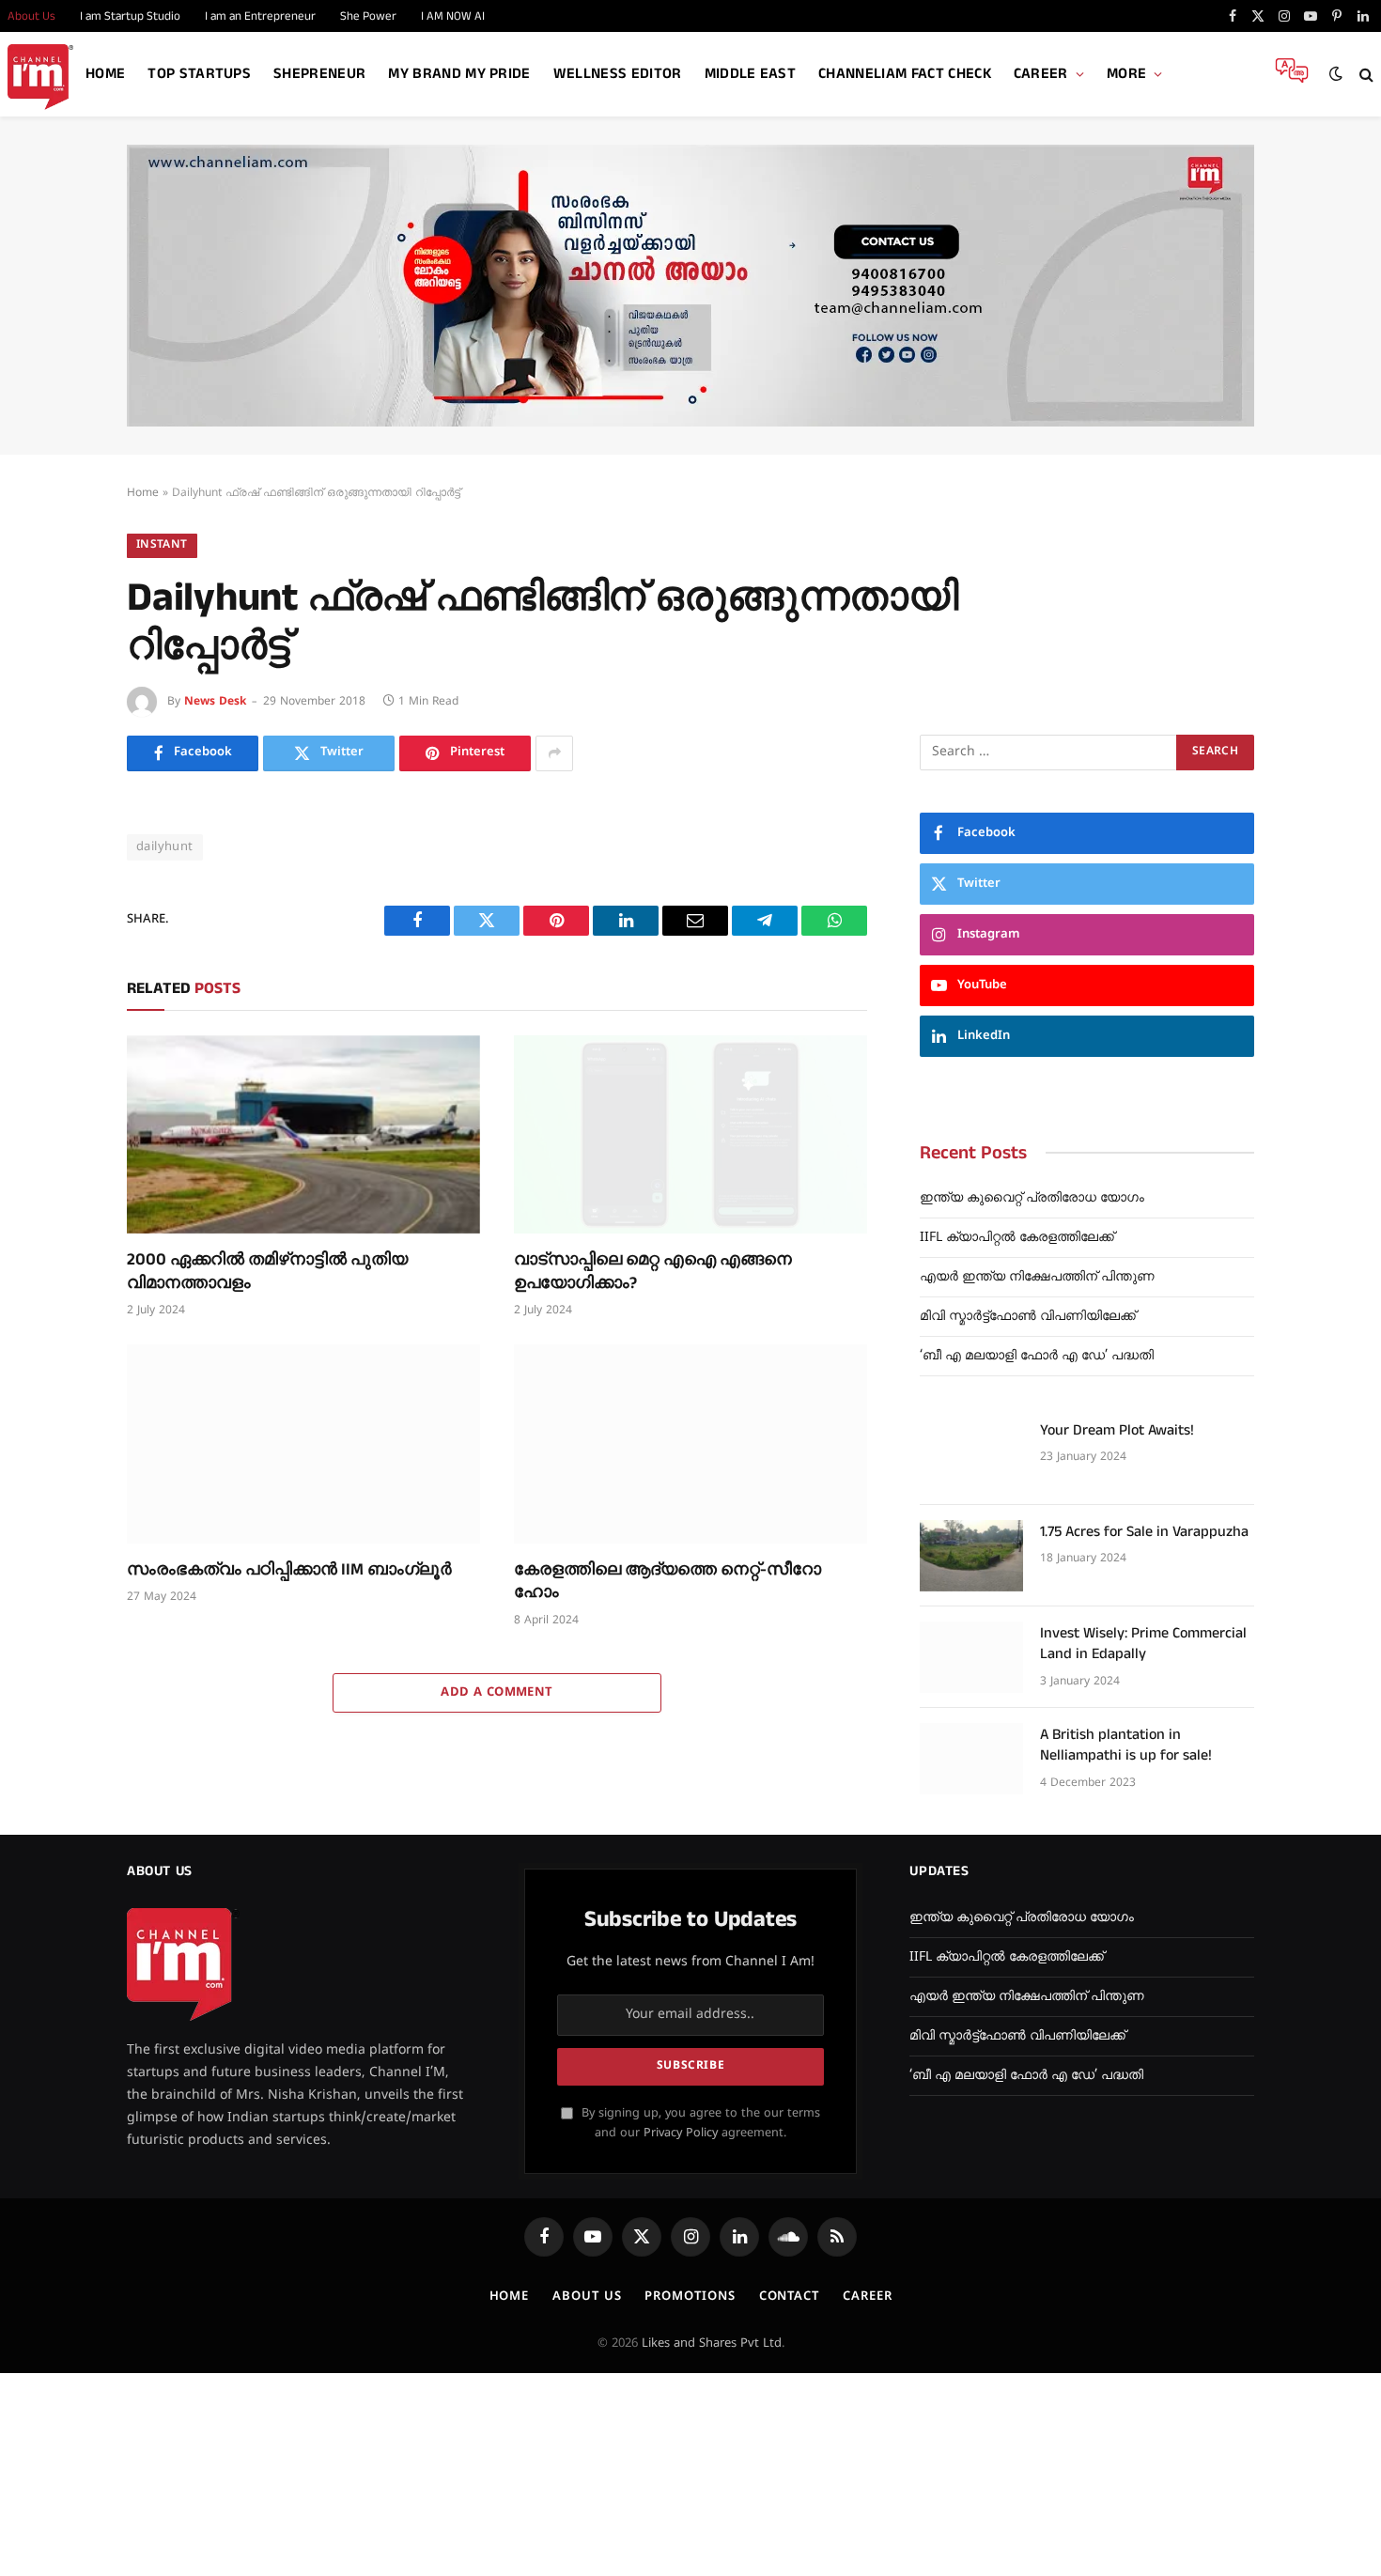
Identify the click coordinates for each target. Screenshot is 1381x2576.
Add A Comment (497, 1693)
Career (1041, 74)
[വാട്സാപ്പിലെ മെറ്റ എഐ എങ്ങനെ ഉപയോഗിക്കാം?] (690, 1135)
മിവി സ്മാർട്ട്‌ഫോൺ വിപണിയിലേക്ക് (1028, 1317)
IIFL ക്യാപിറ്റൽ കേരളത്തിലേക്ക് (1017, 1238)
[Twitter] (61, 906)
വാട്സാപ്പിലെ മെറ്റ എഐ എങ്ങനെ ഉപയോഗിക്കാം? (653, 1271)
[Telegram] (61, 1075)
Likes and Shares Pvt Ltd (712, 2344)
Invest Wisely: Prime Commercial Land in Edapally (1143, 1645)
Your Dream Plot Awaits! (1117, 1431)
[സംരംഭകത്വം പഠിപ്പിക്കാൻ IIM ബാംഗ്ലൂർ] (303, 1444)
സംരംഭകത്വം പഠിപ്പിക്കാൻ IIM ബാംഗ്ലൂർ (289, 1570)
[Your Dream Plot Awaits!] (971, 1454)
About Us (587, 2297)
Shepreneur (319, 74)
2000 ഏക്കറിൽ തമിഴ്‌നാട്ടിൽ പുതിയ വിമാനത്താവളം (267, 1271)
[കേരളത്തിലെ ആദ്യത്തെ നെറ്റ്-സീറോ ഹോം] (690, 1444)
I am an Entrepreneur (260, 16)
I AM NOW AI (453, 16)
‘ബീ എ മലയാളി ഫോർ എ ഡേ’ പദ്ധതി (1037, 1356)
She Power (368, 16)
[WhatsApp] (61, 1117)
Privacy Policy (681, 2134)
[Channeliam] (40, 75)
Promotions (690, 2297)
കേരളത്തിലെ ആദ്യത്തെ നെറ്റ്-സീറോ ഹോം (667, 1581)
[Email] (61, 1032)
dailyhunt (165, 847)
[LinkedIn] (61, 948)
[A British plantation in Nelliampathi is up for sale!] (971, 1759)
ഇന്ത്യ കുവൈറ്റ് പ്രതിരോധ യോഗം (1032, 1198)
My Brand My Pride (459, 74)
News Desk (215, 702)
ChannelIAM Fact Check (905, 74)
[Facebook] (61, 863)
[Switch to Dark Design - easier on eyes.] (1336, 74)
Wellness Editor (618, 74)
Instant (162, 545)
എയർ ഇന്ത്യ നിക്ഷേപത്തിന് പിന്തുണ (1037, 1277)
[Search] (1365, 75)
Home (105, 74)
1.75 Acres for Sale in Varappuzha (1144, 1532)
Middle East (751, 74)
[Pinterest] (61, 990)
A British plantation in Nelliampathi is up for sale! (1126, 1746)
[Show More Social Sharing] (554, 753)
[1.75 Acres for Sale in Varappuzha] (971, 1556)
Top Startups (199, 74)
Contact (789, 2297)
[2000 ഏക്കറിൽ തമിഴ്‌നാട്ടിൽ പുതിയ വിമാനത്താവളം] (303, 1135)
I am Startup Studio (130, 16)
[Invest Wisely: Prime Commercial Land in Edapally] (971, 1657)
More (1126, 74)
